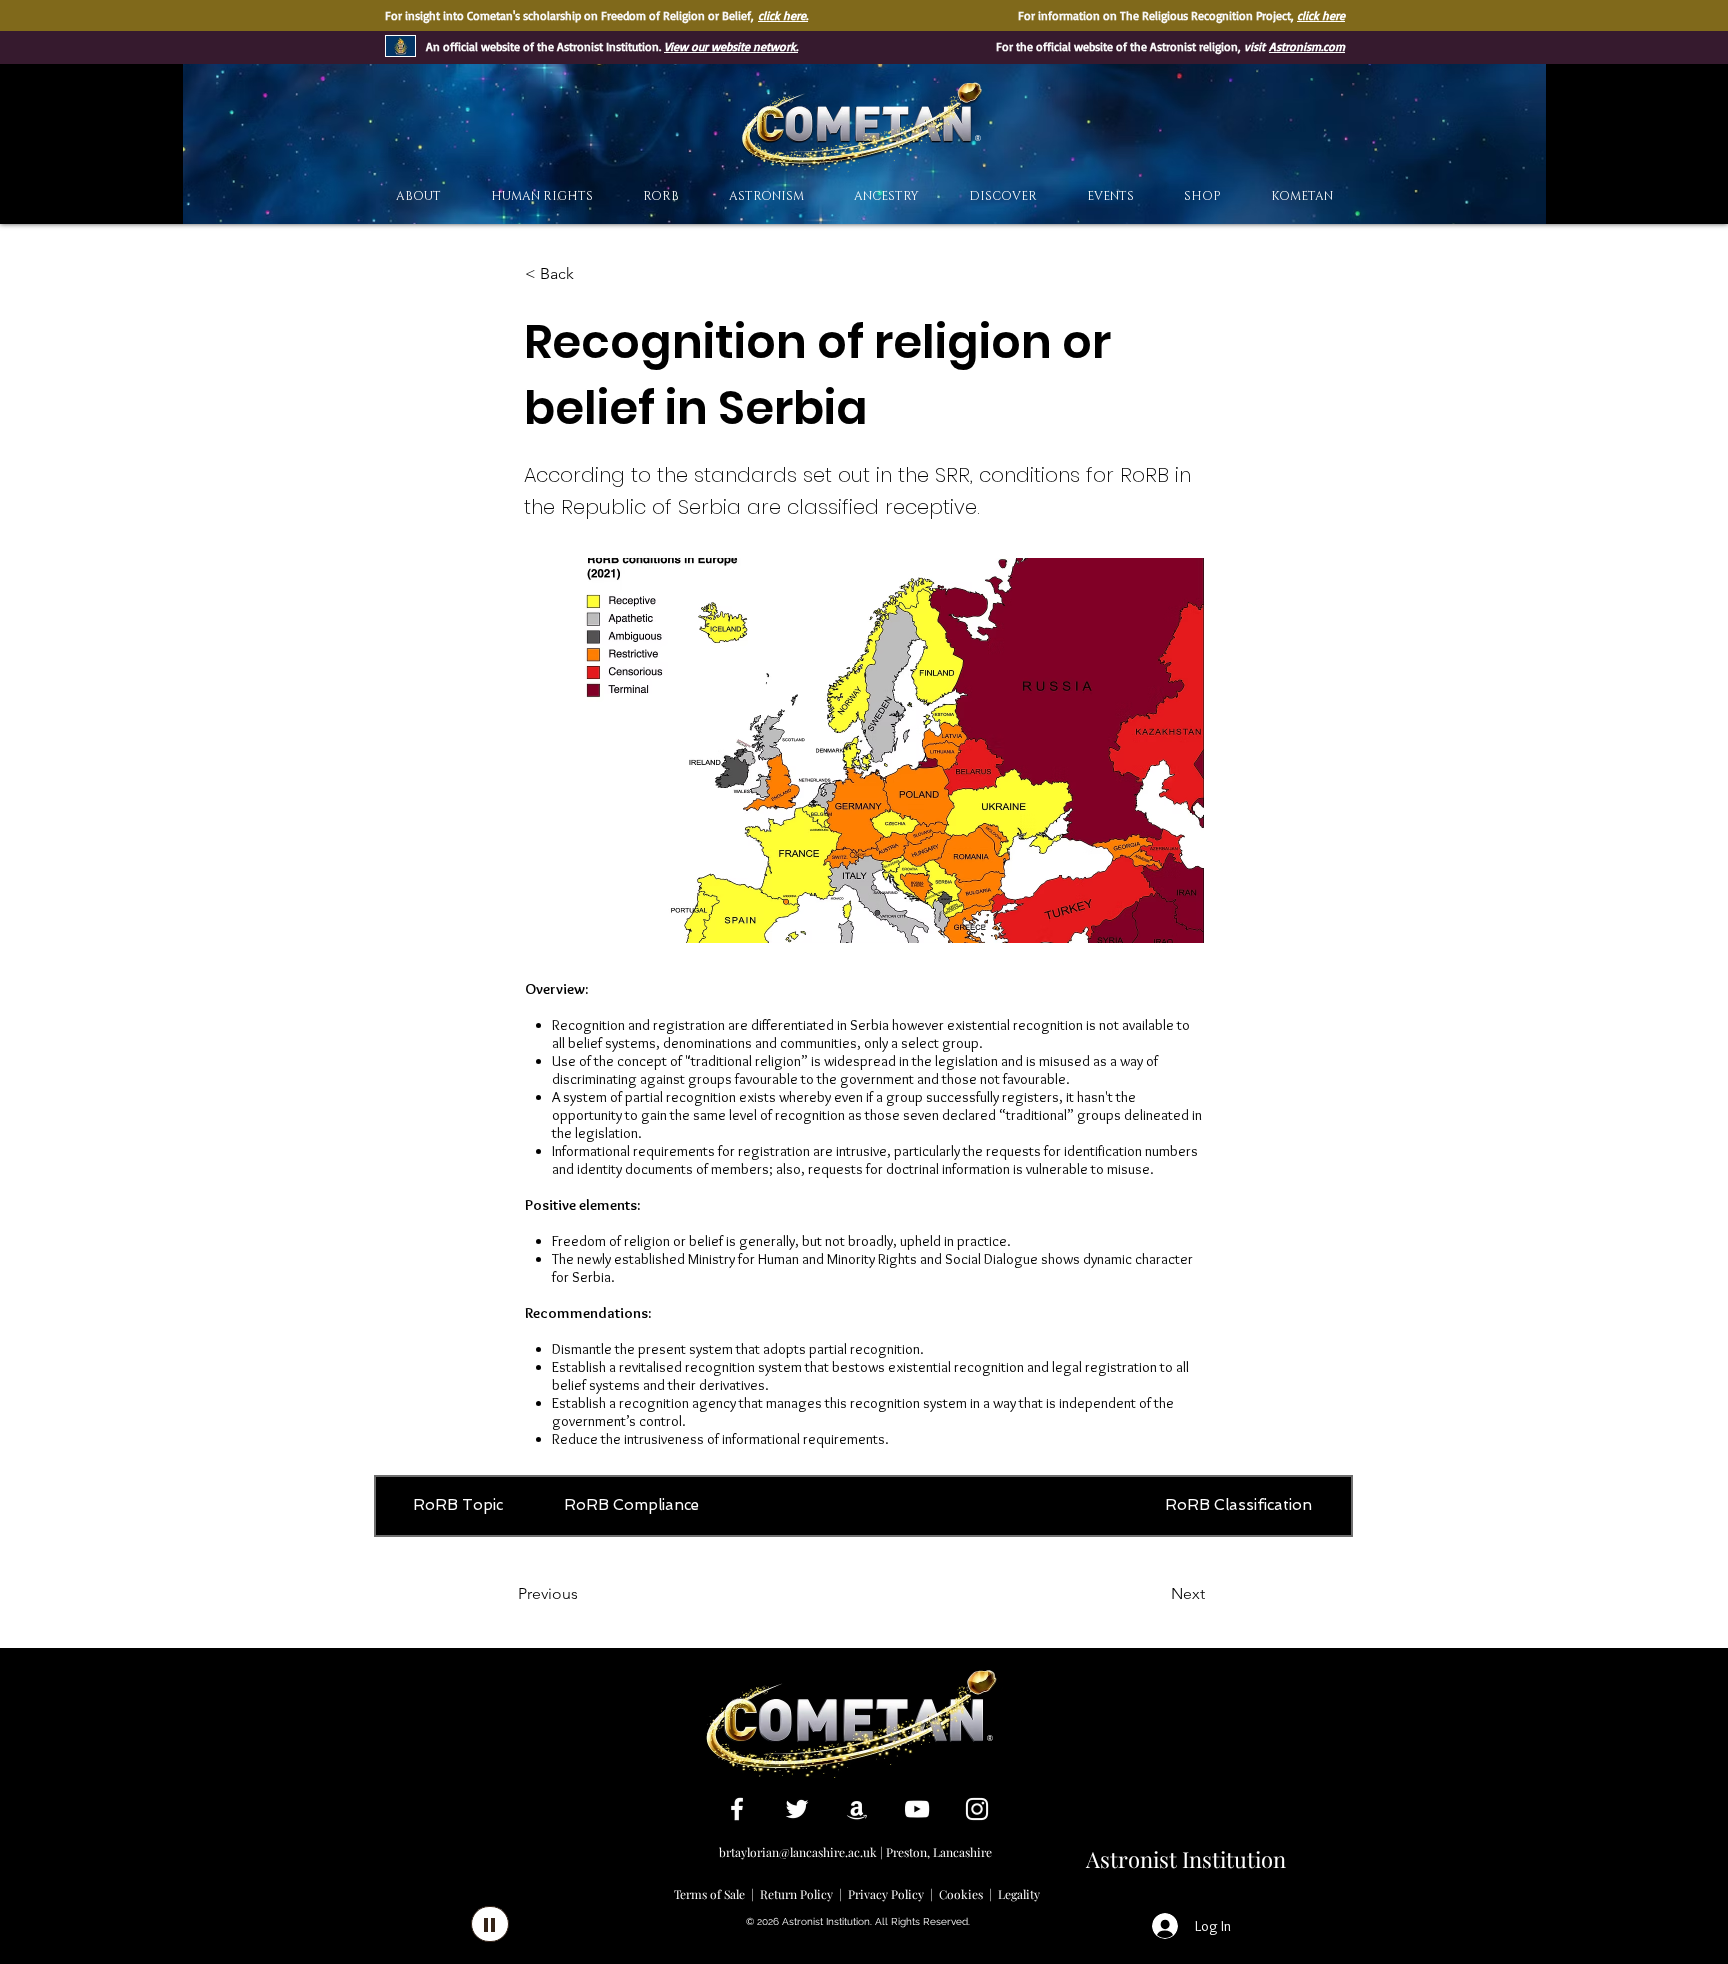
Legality (1019, 1894)
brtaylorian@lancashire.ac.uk (798, 1852)
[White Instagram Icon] (977, 1809)
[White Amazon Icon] (857, 1809)
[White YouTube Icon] (917, 1809)
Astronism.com (1307, 46)
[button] (1003, 196)
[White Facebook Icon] (737, 1809)
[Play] (490, 1924)
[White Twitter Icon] (797, 1809)
